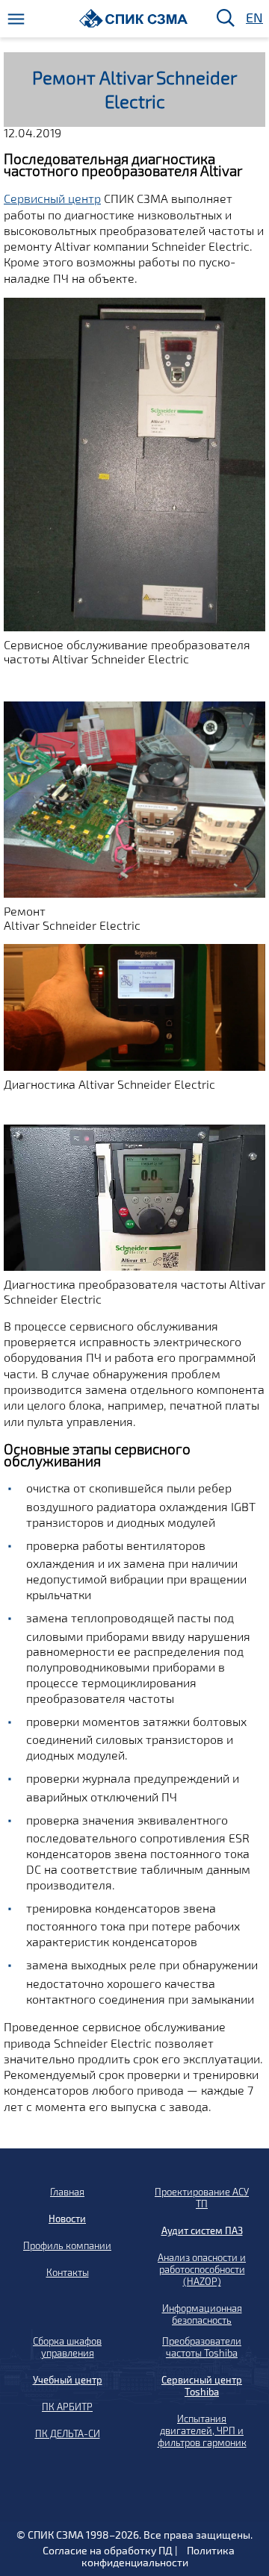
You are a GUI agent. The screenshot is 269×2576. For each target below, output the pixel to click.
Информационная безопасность (202, 2314)
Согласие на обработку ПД (108, 2550)
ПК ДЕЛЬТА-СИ (68, 2433)
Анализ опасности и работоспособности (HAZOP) (202, 2269)
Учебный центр (68, 2380)
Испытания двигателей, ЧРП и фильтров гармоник (202, 2430)
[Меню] (16, 19)
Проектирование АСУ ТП (202, 2198)
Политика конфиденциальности (158, 2556)
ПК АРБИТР (67, 2407)
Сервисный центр (52, 198)
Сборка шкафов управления (67, 2347)
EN (253, 18)
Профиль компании (67, 2245)
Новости (67, 2219)
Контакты (68, 2272)
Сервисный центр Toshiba (202, 2386)
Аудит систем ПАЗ (202, 2230)
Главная (67, 2192)
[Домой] (133, 18)
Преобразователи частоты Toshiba (202, 2347)
